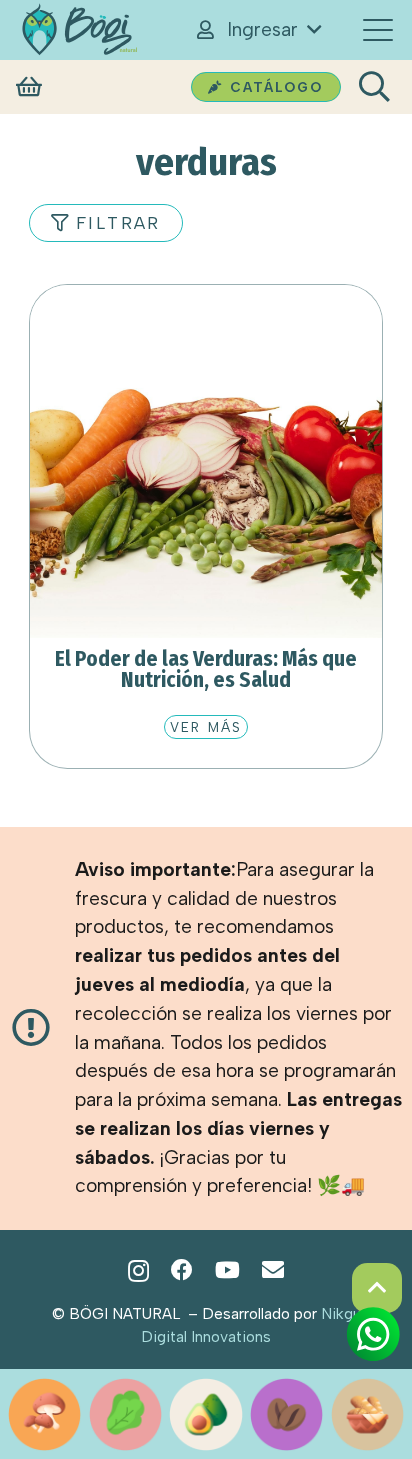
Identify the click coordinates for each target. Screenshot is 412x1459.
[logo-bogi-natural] (79, 30)
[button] (257, 30)
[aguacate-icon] (205, 1414)
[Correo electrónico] (273, 1270)
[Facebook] (182, 1270)
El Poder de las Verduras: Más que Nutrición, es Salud (206, 669)
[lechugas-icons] (125, 1414)
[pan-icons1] (367, 1414)
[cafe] (286, 1414)
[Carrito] (29, 87)
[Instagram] (138, 1271)
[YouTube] (227, 1270)
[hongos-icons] (44, 1414)
